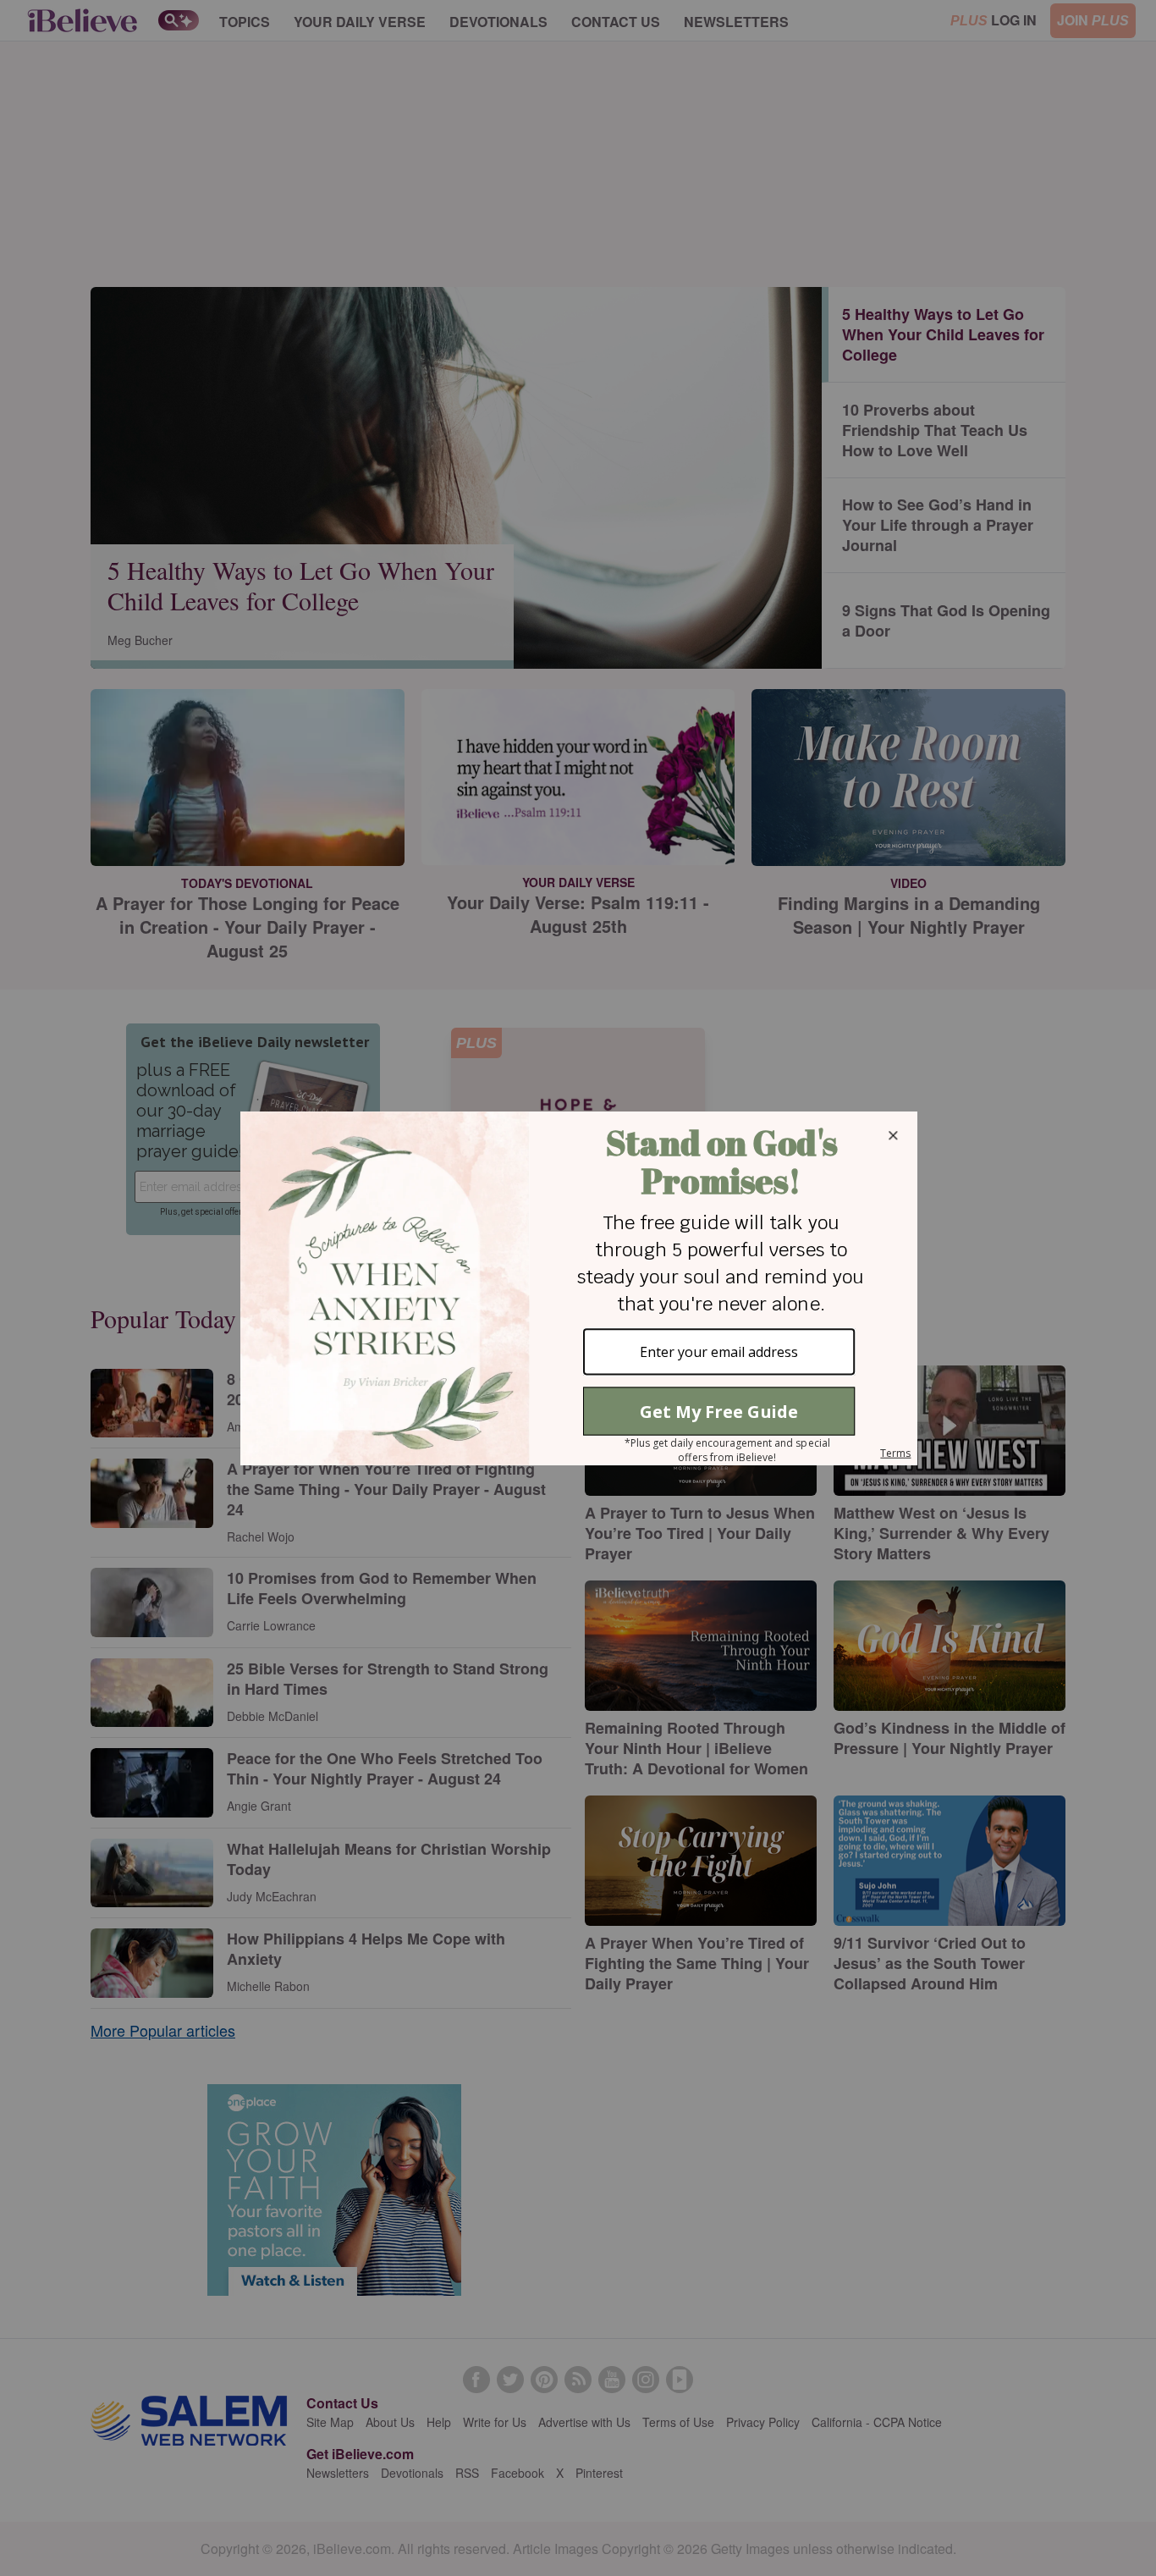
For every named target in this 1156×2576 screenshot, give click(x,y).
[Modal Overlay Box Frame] (578, 1288)
